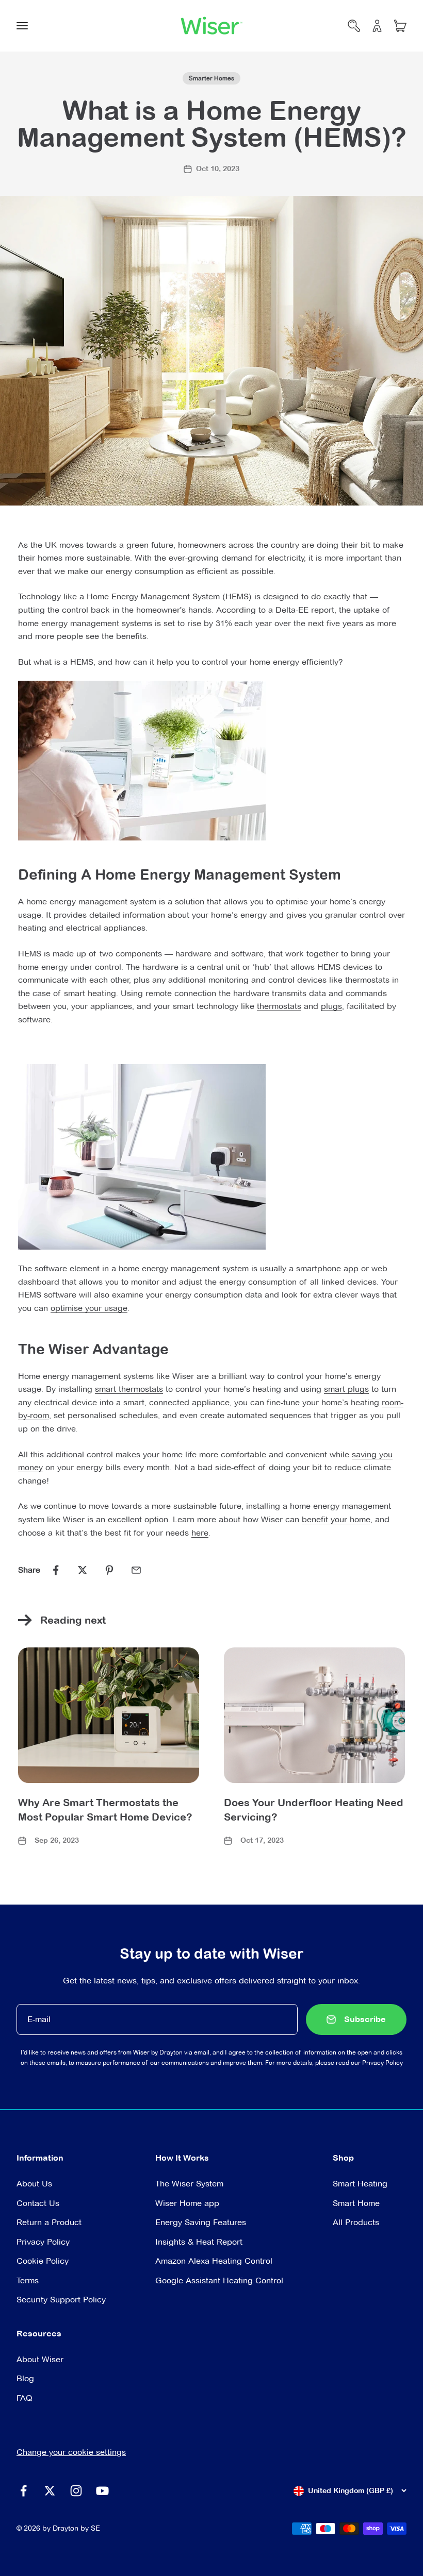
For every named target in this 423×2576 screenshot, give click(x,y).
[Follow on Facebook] (23, 2491)
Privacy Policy (383, 2063)
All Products (356, 2222)
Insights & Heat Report (199, 2242)
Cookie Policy (43, 2261)
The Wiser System (189, 2184)
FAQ (25, 2398)
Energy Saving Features (201, 2222)
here (200, 1533)
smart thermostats (129, 1389)
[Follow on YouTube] (102, 2491)
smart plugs (346, 1389)
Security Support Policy (61, 2300)
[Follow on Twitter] (50, 2491)
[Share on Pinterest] (109, 1570)
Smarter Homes (211, 78)
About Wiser (40, 2359)
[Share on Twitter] (83, 1570)
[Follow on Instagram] (76, 2491)
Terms (28, 2280)
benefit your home (336, 1519)
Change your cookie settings (71, 2452)
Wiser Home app (187, 2203)
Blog (25, 2378)
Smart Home (356, 2203)
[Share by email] (136, 1570)
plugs (331, 1006)
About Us (34, 2184)
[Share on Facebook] (56, 1570)
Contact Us (38, 2203)
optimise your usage (89, 1308)
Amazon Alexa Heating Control (214, 2261)
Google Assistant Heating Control (219, 2280)
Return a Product (49, 2222)
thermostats (279, 1006)
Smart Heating (360, 2184)
